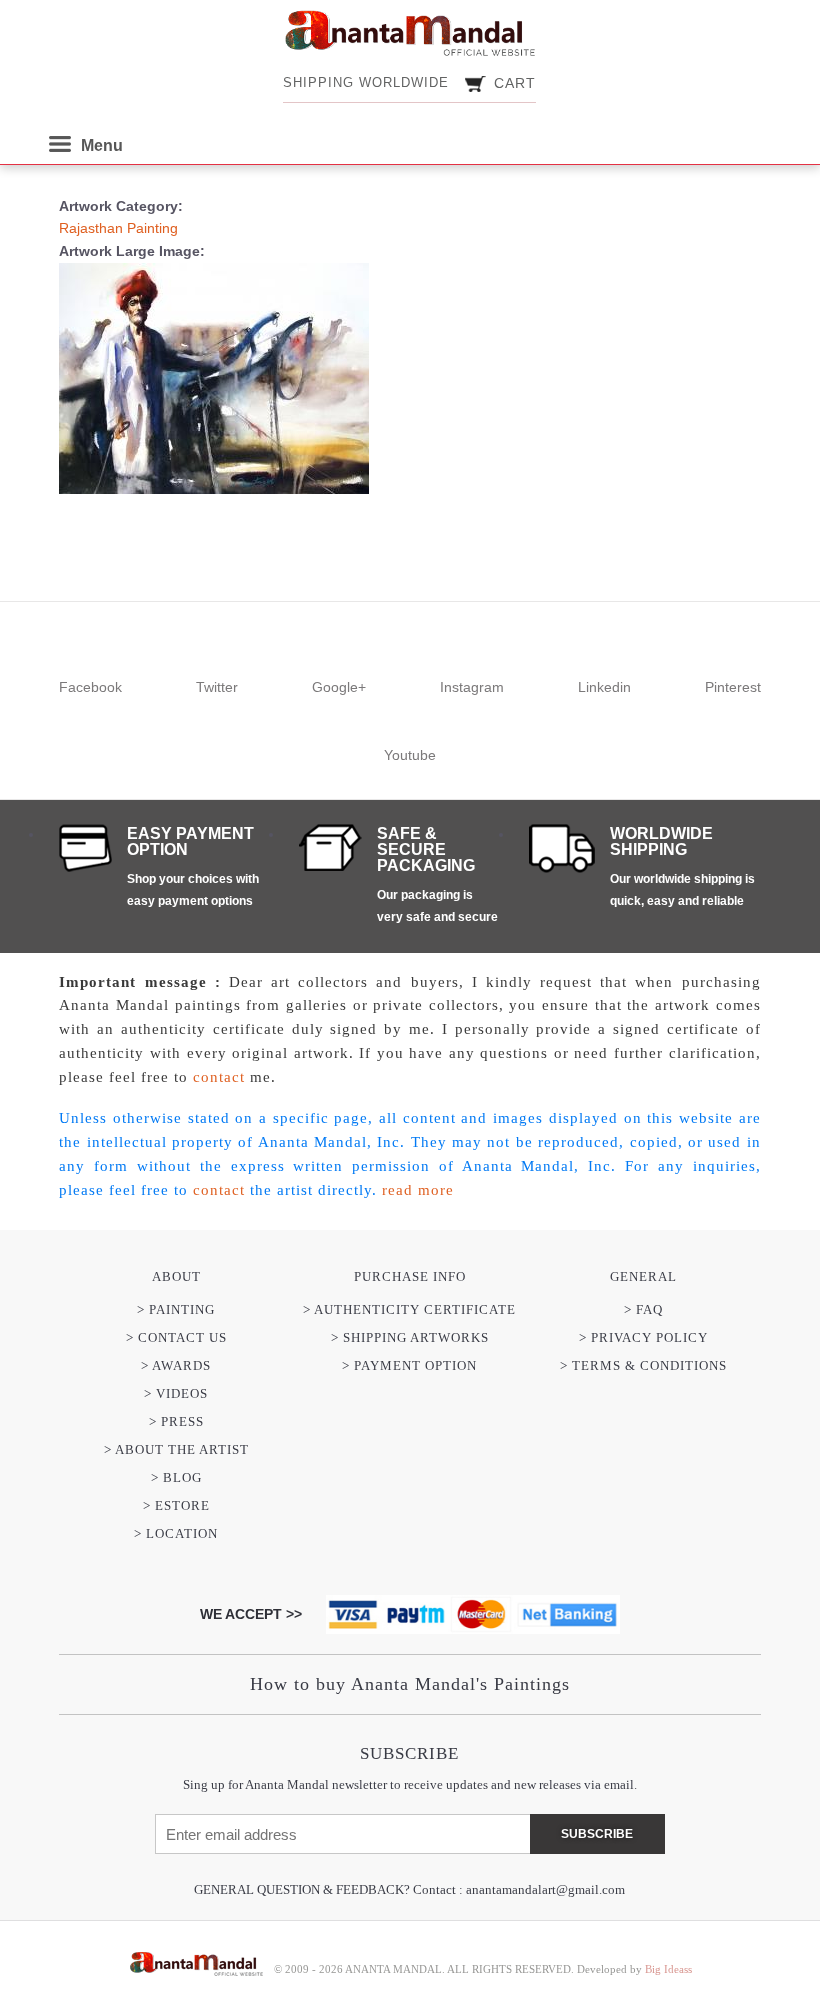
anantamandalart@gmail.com (545, 1889)
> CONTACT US (176, 1337)
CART (515, 83)
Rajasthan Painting (118, 228)
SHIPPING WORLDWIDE (366, 82)
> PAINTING (176, 1309)
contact (219, 1077)
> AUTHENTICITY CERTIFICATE (409, 1309)
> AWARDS (176, 1365)
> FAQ (643, 1309)
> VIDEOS (176, 1393)
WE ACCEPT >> (251, 1614)
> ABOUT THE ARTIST (176, 1449)
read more (418, 1190)
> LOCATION (176, 1533)
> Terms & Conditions (643, 1365)
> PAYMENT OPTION (409, 1365)
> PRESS (176, 1421)
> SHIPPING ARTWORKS (410, 1337)
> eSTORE (176, 1505)
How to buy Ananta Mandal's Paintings (410, 1684)
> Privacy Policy (643, 1337)
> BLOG (176, 1477)
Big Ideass (668, 1969)
